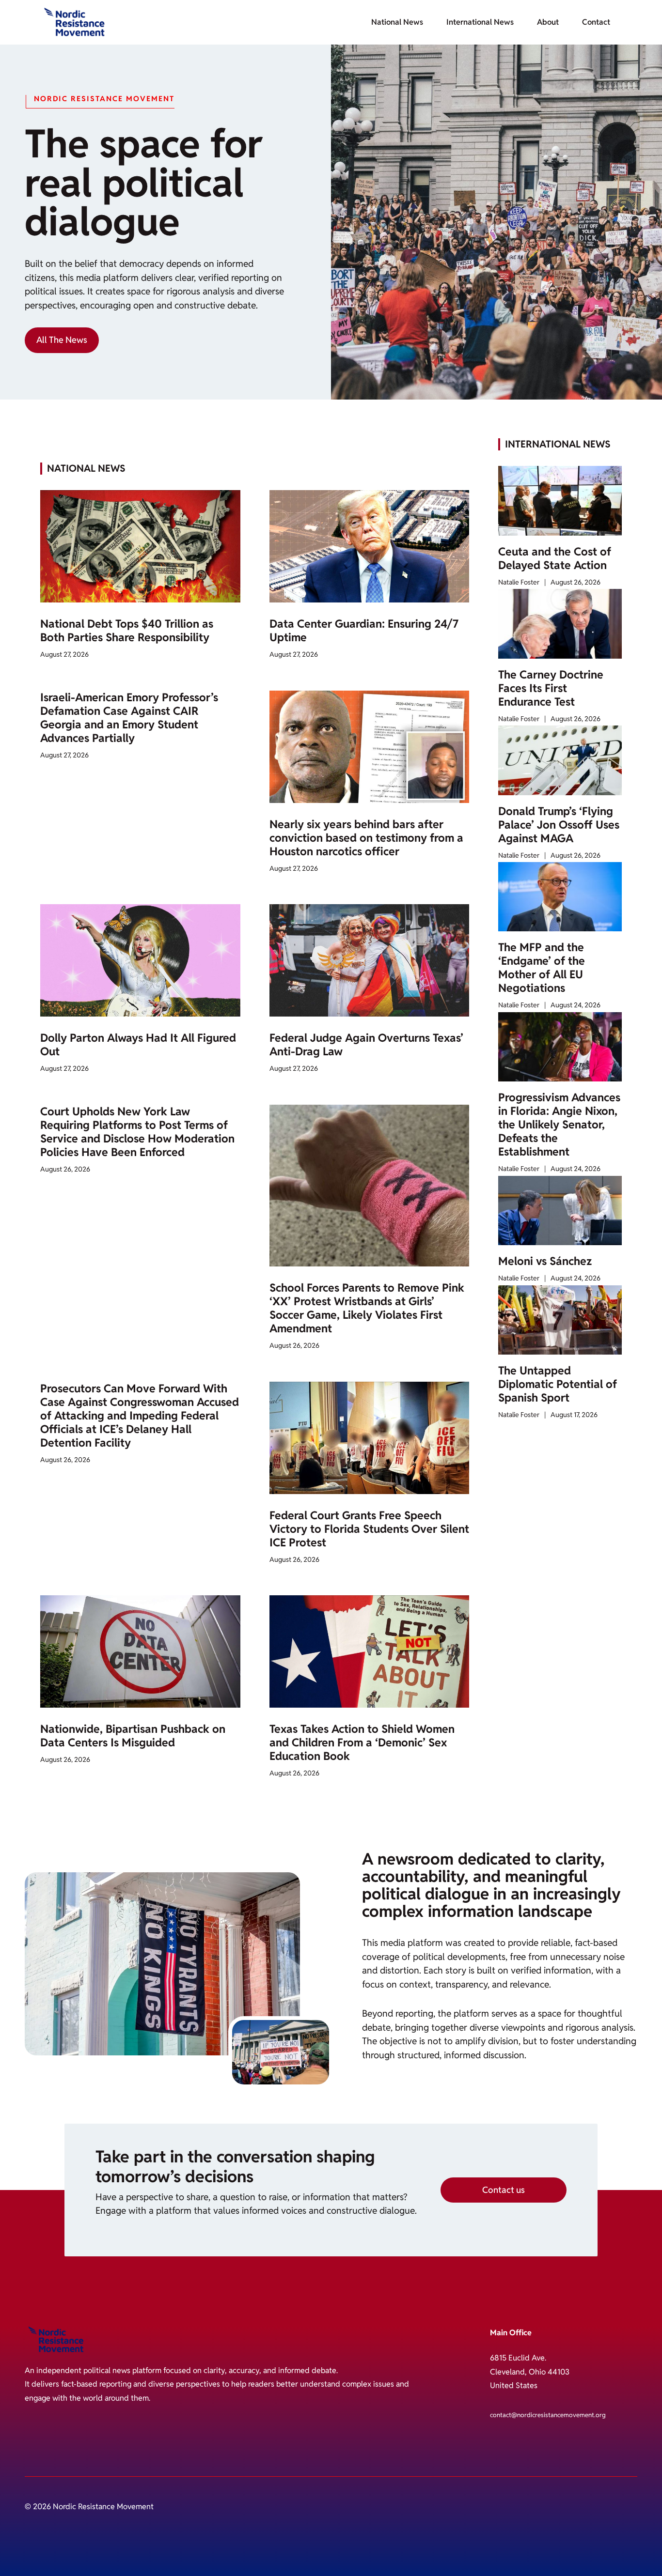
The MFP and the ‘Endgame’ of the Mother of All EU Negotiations (542, 968)
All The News (62, 340)
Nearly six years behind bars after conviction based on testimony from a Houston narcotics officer (366, 838)
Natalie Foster (519, 582)
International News (480, 22)
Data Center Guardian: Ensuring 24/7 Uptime (364, 631)
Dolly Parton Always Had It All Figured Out (138, 1045)
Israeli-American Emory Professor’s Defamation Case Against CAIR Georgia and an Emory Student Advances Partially (129, 718)
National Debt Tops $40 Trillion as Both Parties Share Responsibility (127, 631)
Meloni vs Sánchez (545, 1261)
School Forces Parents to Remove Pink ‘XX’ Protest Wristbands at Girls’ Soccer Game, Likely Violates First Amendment (367, 1308)
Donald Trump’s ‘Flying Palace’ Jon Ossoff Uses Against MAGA (559, 825)
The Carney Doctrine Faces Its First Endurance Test (551, 688)
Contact (596, 22)
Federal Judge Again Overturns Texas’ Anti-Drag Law (366, 1045)
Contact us (504, 2190)
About (548, 22)
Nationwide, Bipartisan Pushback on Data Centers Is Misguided (133, 1736)
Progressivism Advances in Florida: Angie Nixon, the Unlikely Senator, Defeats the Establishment (559, 1125)
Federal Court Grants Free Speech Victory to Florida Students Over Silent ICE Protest (369, 1529)
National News (397, 22)
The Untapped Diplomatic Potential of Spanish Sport (558, 1384)
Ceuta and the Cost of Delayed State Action (555, 558)
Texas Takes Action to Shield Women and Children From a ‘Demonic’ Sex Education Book (362, 1743)
